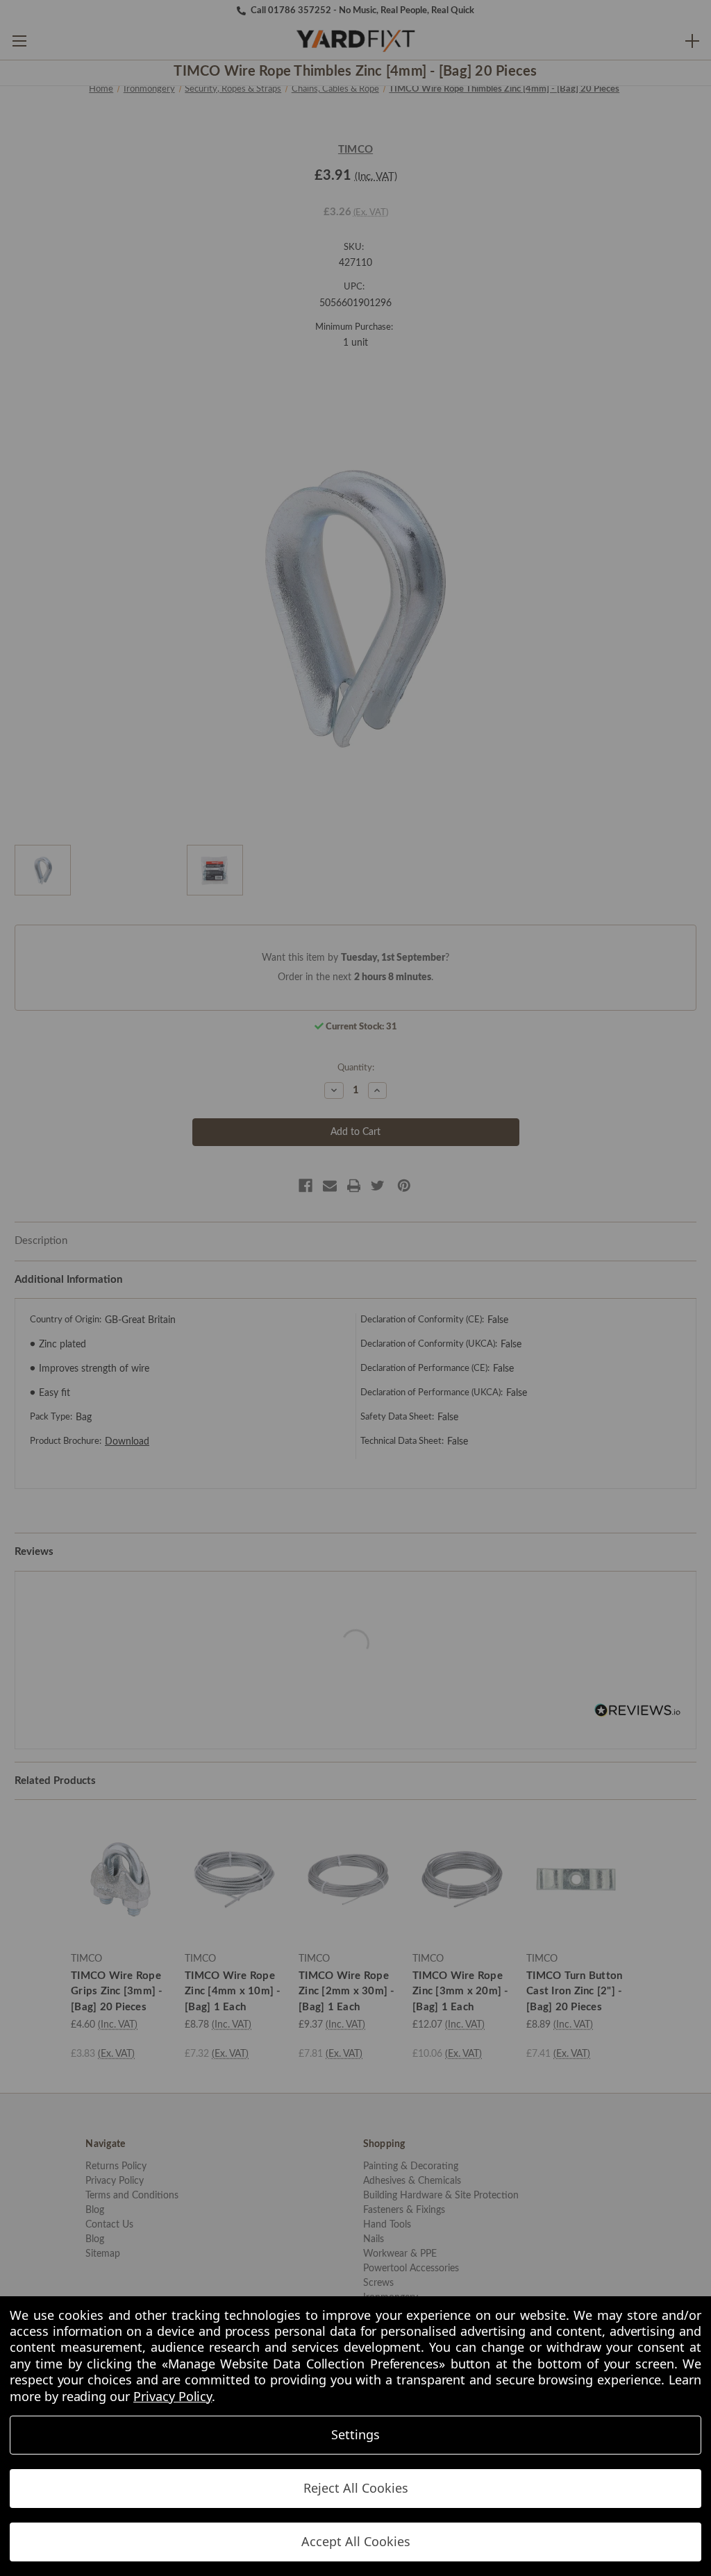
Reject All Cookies (356, 2488)
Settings (355, 2434)
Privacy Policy (173, 2396)
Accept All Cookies (356, 2541)
